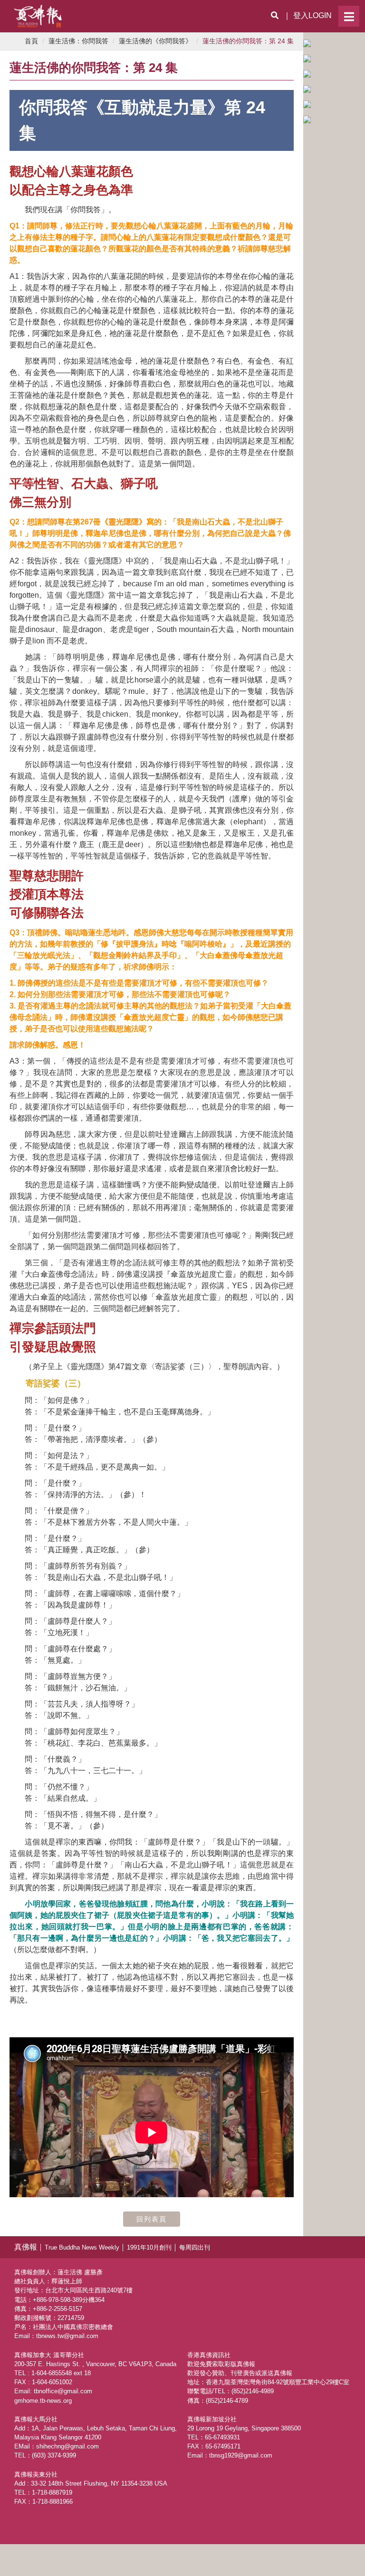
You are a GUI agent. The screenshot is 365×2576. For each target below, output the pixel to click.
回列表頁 (152, 2219)
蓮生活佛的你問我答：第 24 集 (248, 41)
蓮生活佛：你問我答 (78, 41)
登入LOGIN (312, 15)
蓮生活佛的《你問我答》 (155, 41)
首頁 (31, 41)
